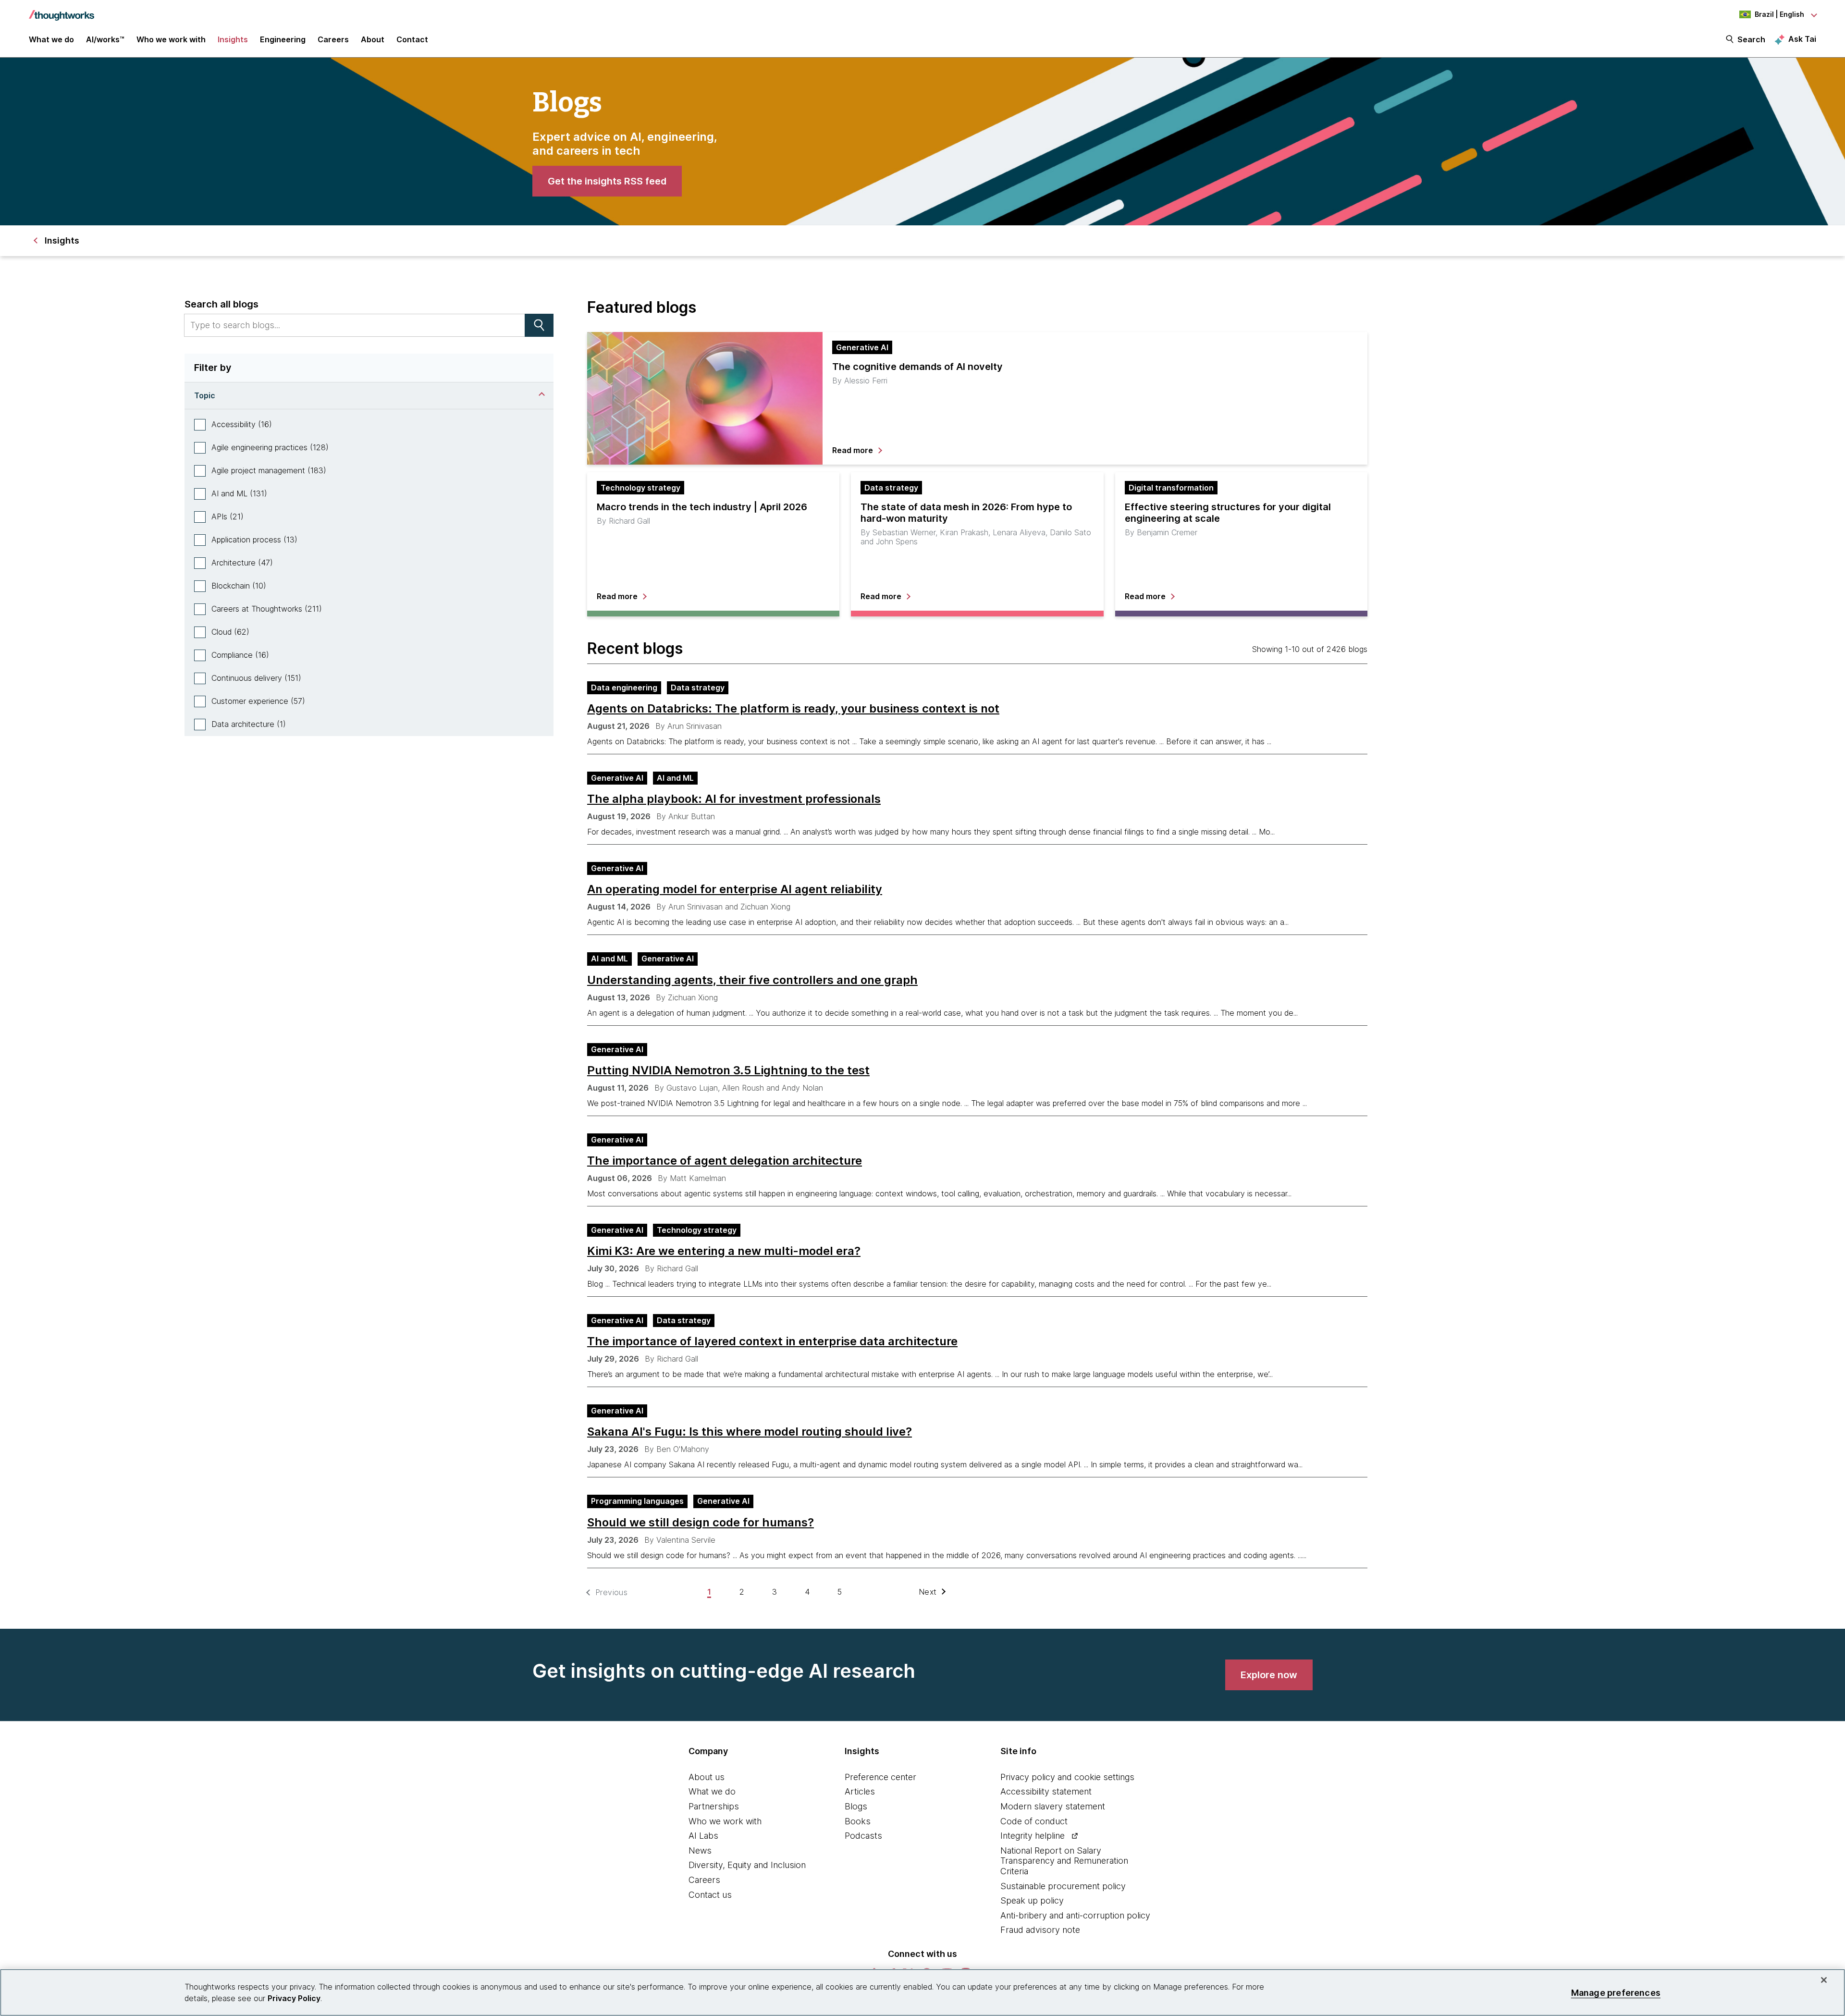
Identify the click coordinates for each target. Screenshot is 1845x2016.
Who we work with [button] (171, 39)
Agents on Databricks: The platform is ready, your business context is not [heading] (793, 709)
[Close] (1824, 1980)
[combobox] (355, 325)
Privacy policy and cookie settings (1067, 1777)
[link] (607, 181)
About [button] (373, 39)
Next (928, 1592)
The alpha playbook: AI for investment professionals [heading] (734, 799)
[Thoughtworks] (61, 11)
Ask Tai (1802, 39)
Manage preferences (1616, 1992)
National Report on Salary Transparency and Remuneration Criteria (1064, 1861)
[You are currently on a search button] (539, 325)
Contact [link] (412, 39)
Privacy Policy (294, 1998)
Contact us (710, 1895)
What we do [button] (51, 39)
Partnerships (714, 1806)
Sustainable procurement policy (1063, 1886)
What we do (712, 1791)
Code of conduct (1034, 1821)
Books (858, 1821)
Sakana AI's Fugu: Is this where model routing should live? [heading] (750, 1432)
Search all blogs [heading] (221, 304)
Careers (704, 1880)
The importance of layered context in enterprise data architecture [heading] (772, 1341)
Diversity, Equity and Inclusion (747, 1865)
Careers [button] (333, 39)
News (700, 1850)
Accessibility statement (1046, 1791)
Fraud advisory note (1040, 1930)
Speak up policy (1032, 1900)
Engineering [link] (283, 39)
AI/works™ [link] (105, 39)
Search (1751, 39)
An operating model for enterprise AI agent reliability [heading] (735, 889)
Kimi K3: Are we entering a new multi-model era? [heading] (724, 1251)
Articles (860, 1791)
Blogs (856, 1806)
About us (707, 1777)
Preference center (880, 1777)
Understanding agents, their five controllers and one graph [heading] (752, 980)
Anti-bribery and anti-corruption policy (1075, 1915)
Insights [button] (233, 39)
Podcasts (863, 1836)
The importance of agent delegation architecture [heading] (725, 1161)
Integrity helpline (1033, 1836)
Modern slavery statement (1053, 1806)
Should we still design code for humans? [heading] (701, 1523)
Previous (611, 1592)
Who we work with (725, 1821)
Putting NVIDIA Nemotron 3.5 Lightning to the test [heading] (728, 1070)
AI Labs (703, 1836)
